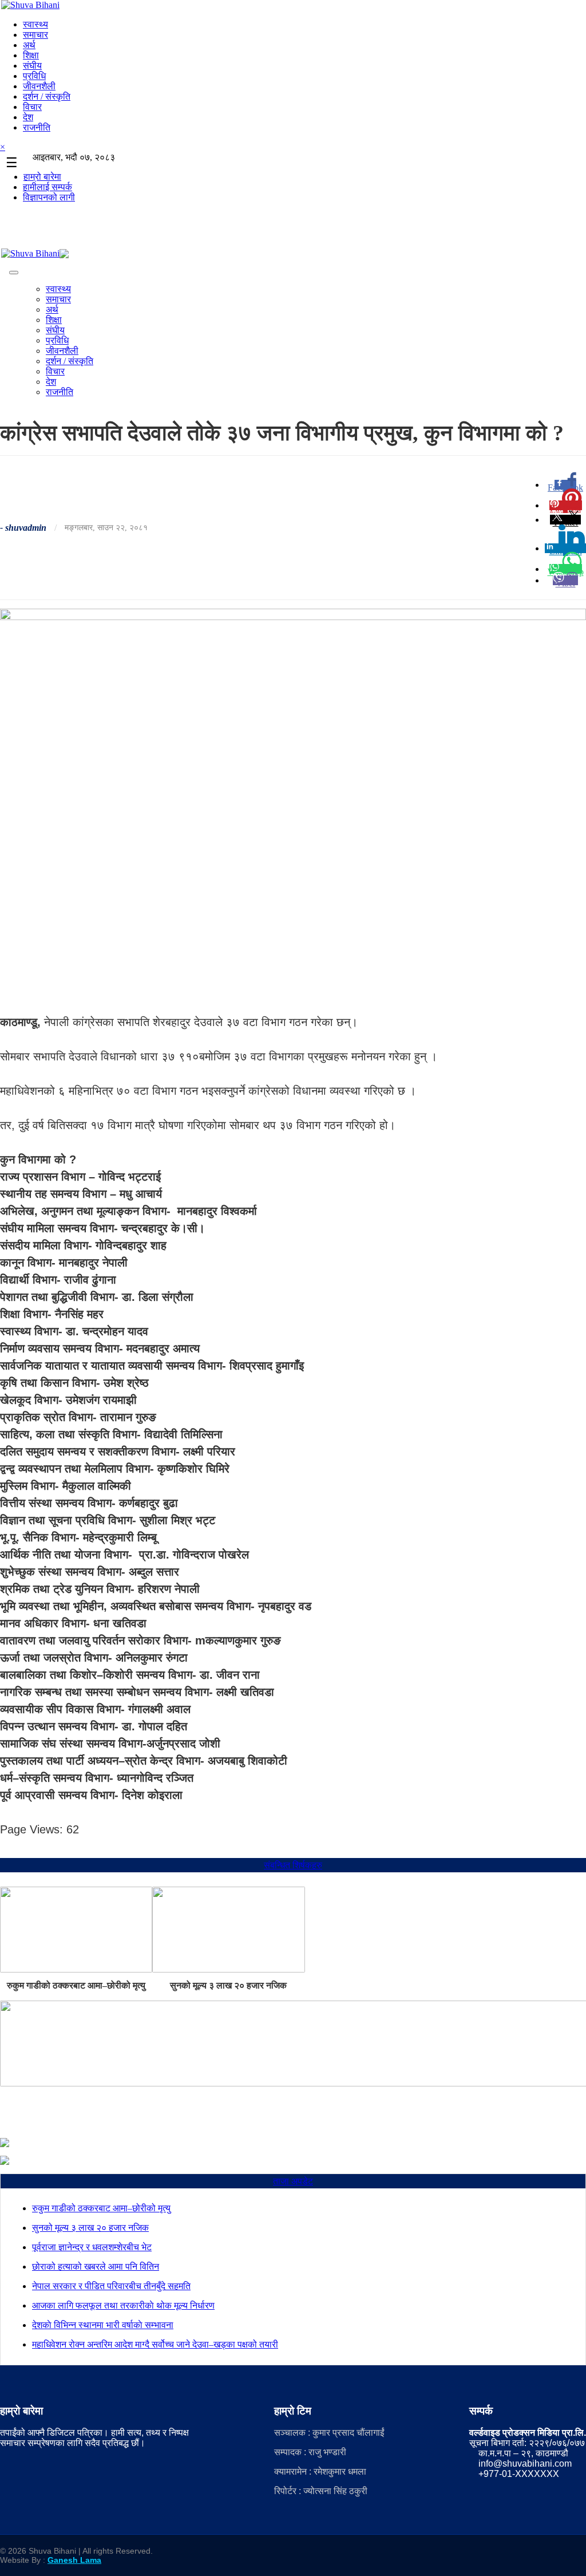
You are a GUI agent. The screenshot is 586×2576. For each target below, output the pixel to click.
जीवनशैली (39, 86)
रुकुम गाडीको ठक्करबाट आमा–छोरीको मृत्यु (76, 1985)
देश (28, 117)
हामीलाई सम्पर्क (47, 187)
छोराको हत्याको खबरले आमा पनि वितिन (96, 2267)
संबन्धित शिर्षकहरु (293, 1865)
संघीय (32, 66)
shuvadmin (26, 528)
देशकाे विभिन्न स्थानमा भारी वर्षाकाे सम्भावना (103, 2325)
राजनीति (37, 127)
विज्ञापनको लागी (49, 197)
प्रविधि (34, 76)
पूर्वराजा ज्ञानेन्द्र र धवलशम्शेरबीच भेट (92, 2247)
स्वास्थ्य (35, 24)
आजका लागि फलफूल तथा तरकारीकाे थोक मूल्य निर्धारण (123, 2305)
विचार (32, 107)
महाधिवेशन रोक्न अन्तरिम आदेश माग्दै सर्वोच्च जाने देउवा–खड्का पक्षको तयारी (155, 2344)
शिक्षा (31, 55)
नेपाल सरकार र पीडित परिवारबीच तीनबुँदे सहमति (111, 2286)
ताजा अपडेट (293, 2181)
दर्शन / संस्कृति (47, 96)
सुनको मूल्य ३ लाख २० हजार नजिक (228, 1985)
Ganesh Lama (74, 2560)
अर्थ (29, 45)
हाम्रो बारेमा (42, 177)
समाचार (35, 35)
